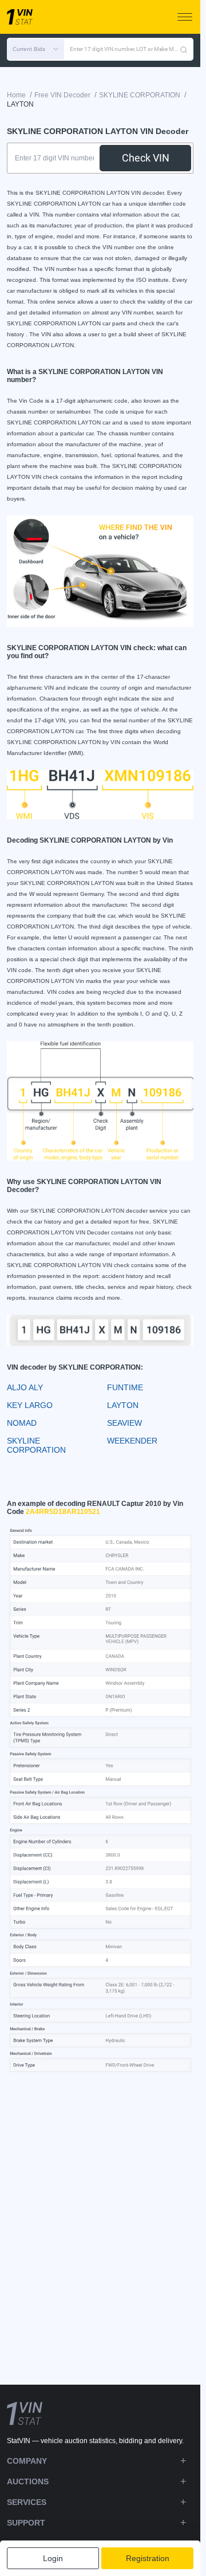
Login (53, 2558)
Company (27, 2461)
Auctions (28, 2481)
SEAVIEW (124, 1423)
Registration (148, 2558)
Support (26, 2523)
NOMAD (22, 1423)
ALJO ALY (25, 1387)
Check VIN (146, 158)
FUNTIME (125, 1387)
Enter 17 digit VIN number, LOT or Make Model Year (125, 49)
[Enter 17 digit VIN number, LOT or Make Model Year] (184, 49)
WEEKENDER (132, 1441)
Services (27, 2502)
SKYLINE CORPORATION (36, 1445)
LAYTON (123, 1405)
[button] (35, 49)
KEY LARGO (30, 1405)
